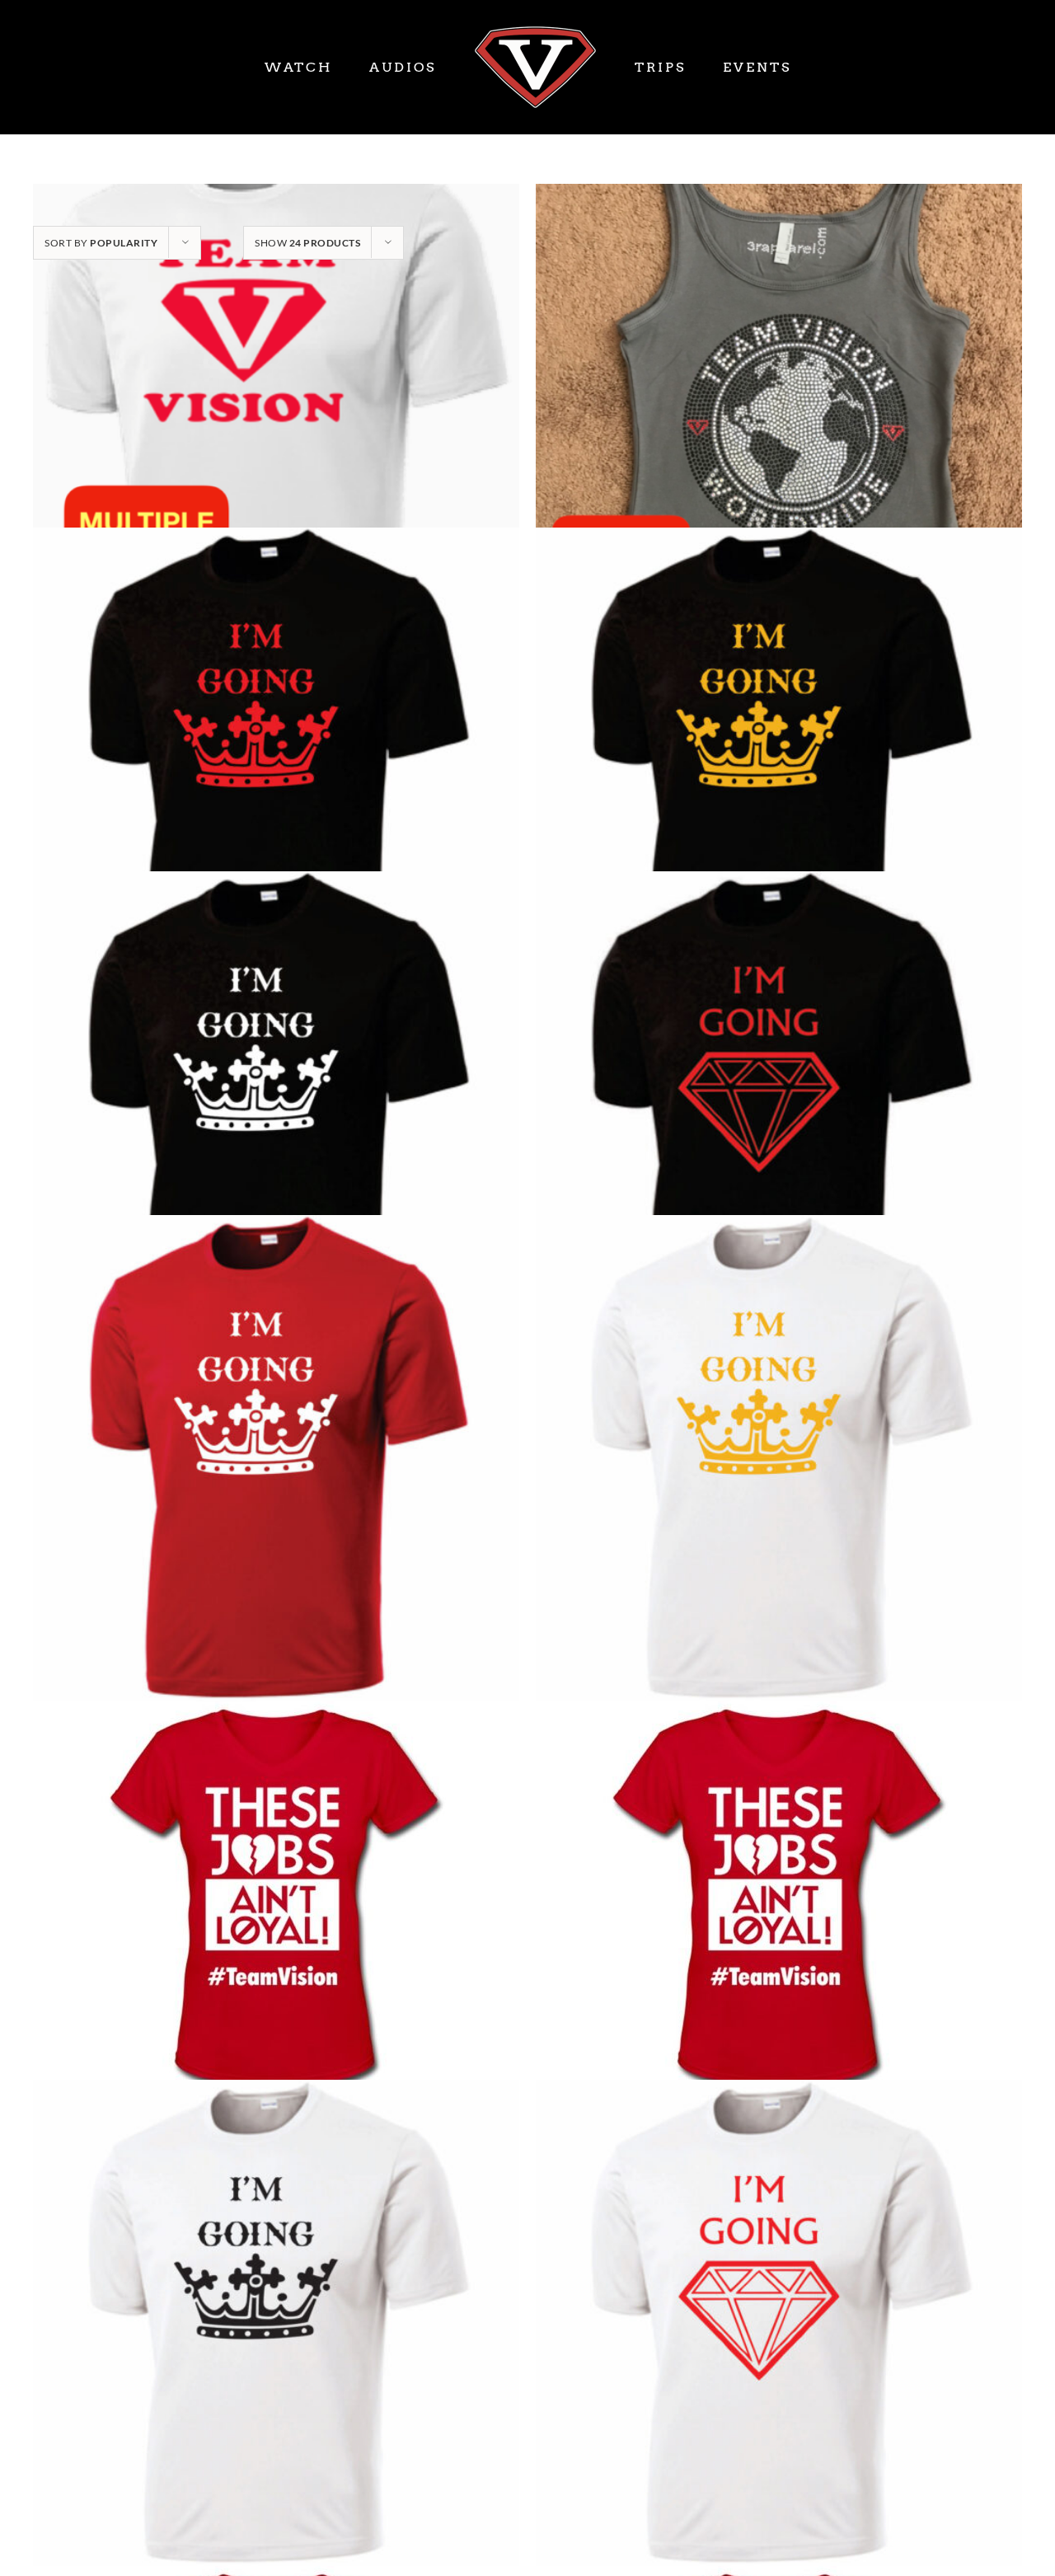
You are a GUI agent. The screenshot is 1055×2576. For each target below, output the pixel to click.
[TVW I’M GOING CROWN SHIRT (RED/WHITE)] (276, 1458)
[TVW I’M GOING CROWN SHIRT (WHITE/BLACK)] (276, 2323)
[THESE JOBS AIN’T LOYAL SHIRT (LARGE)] (779, 1890)
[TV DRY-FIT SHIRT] (276, 427)
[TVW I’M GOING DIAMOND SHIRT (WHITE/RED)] (779, 2323)
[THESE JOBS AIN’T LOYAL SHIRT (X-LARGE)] (276, 1890)
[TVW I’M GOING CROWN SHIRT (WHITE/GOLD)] (779, 1458)
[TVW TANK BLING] (779, 427)
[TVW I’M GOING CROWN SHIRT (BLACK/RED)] (276, 770)
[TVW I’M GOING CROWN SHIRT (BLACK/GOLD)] (779, 770)
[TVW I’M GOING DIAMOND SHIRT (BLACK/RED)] (779, 1114)
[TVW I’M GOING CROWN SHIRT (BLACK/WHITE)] (276, 1114)
